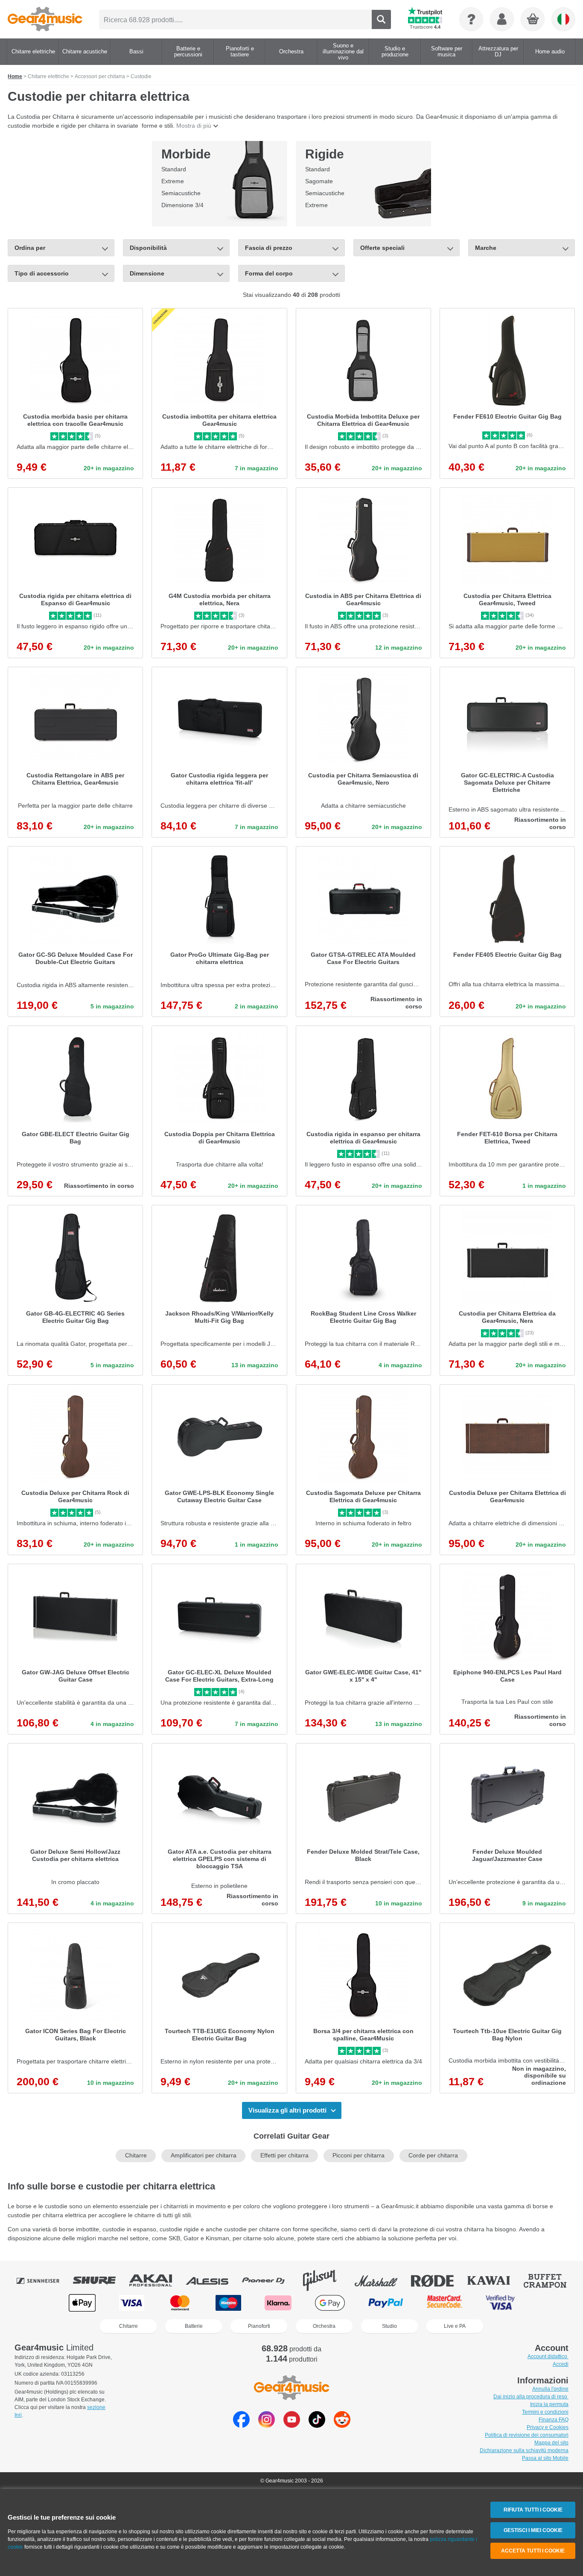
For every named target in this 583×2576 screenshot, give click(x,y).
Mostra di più (194, 126)
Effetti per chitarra (284, 2155)
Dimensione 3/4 (182, 205)
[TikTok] (317, 2425)
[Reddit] (342, 2425)
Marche (486, 248)
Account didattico (548, 2356)
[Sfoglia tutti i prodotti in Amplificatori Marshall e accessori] (382, 2280)
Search (381, 19)
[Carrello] (533, 20)
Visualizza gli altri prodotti (287, 2110)
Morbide (186, 154)
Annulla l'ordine (550, 2389)
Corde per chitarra (433, 2155)
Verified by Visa (500, 2303)
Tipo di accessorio (42, 273)
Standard (174, 169)
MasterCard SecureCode (445, 2303)
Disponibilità (148, 248)
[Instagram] (267, 2425)
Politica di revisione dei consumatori (527, 2435)
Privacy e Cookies (548, 2427)
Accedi (561, 2364)
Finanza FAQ (554, 2420)
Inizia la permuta (549, 2404)
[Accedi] (502, 19)
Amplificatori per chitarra (204, 2155)
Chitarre (136, 2155)
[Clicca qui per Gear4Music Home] (45, 19)
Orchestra (324, 2326)
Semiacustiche (181, 193)
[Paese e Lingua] (563, 19)
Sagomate (319, 181)
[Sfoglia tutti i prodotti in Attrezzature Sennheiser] (44, 2280)
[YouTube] (292, 2425)
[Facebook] (241, 2425)
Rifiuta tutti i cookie (533, 2510)
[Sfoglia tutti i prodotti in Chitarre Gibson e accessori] (326, 2280)
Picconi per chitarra (359, 2155)
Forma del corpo (269, 273)
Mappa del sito (551, 2443)
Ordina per (30, 248)
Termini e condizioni (545, 2412)
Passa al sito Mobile (545, 2458)
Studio (389, 2326)
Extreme (173, 181)
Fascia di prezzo (269, 248)
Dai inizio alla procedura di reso (531, 2397)
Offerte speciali (382, 248)
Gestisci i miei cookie (533, 2530)
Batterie (194, 2326)
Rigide (325, 154)
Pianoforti (259, 2326)
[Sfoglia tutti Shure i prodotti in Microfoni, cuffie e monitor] (100, 2280)
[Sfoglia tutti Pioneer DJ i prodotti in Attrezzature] (269, 2280)
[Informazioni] (471, 19)
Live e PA (455, 2326)
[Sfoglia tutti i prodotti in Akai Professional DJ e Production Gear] (157, 2280)
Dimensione (147, 273)
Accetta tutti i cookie (533, 2551)
